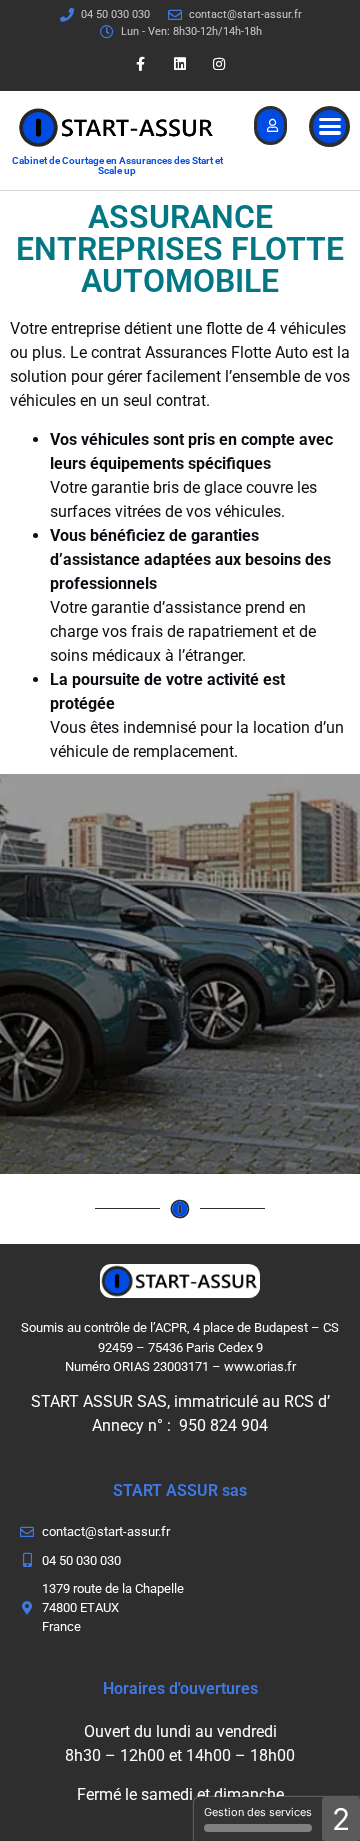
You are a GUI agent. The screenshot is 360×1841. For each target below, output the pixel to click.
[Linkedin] (179, 64)
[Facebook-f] (140, 64)
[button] (329, 126)
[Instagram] (219, 64)
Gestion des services (258, 1812)
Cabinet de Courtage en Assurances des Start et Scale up (117, 165)
